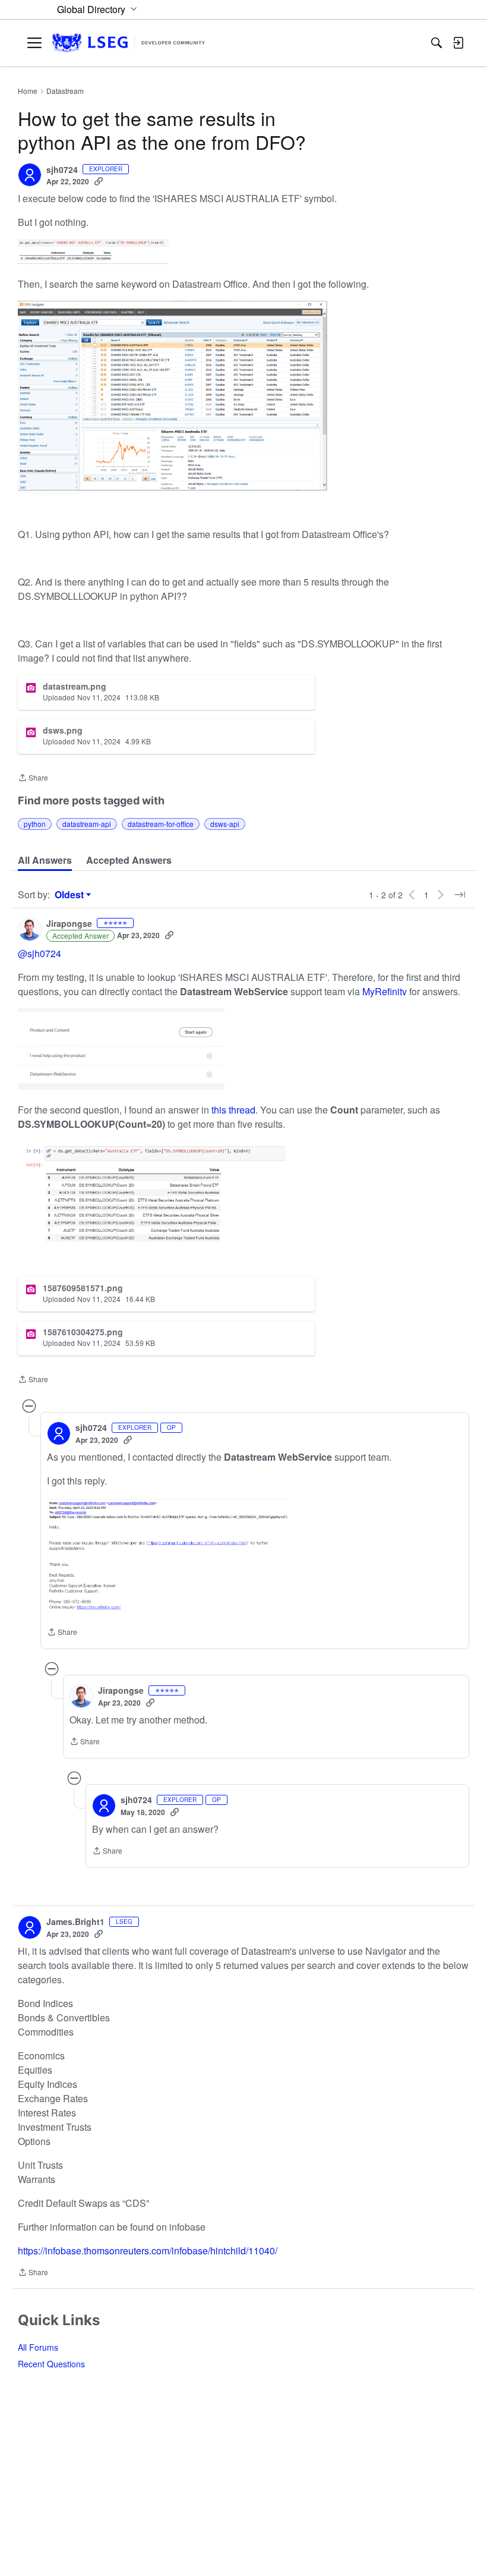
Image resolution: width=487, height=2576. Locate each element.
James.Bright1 (75, 1922)
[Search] (437, 43)
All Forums (38, 2347)
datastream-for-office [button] (161, 824)
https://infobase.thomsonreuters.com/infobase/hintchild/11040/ (148, 2251)
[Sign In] (458, 43)
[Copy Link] (99, 181)
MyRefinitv (386, 991)
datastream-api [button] (87, 824)
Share (33, 779)
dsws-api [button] (225, 824)
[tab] (45, 860)
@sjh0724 (39, 953)
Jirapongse (69, 924)
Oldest (71, 895)
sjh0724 (62, 170)
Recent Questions (51, 2364)
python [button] (35, 824)
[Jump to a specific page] (460, 895)
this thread (233, 1110)
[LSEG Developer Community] (129, 43)
